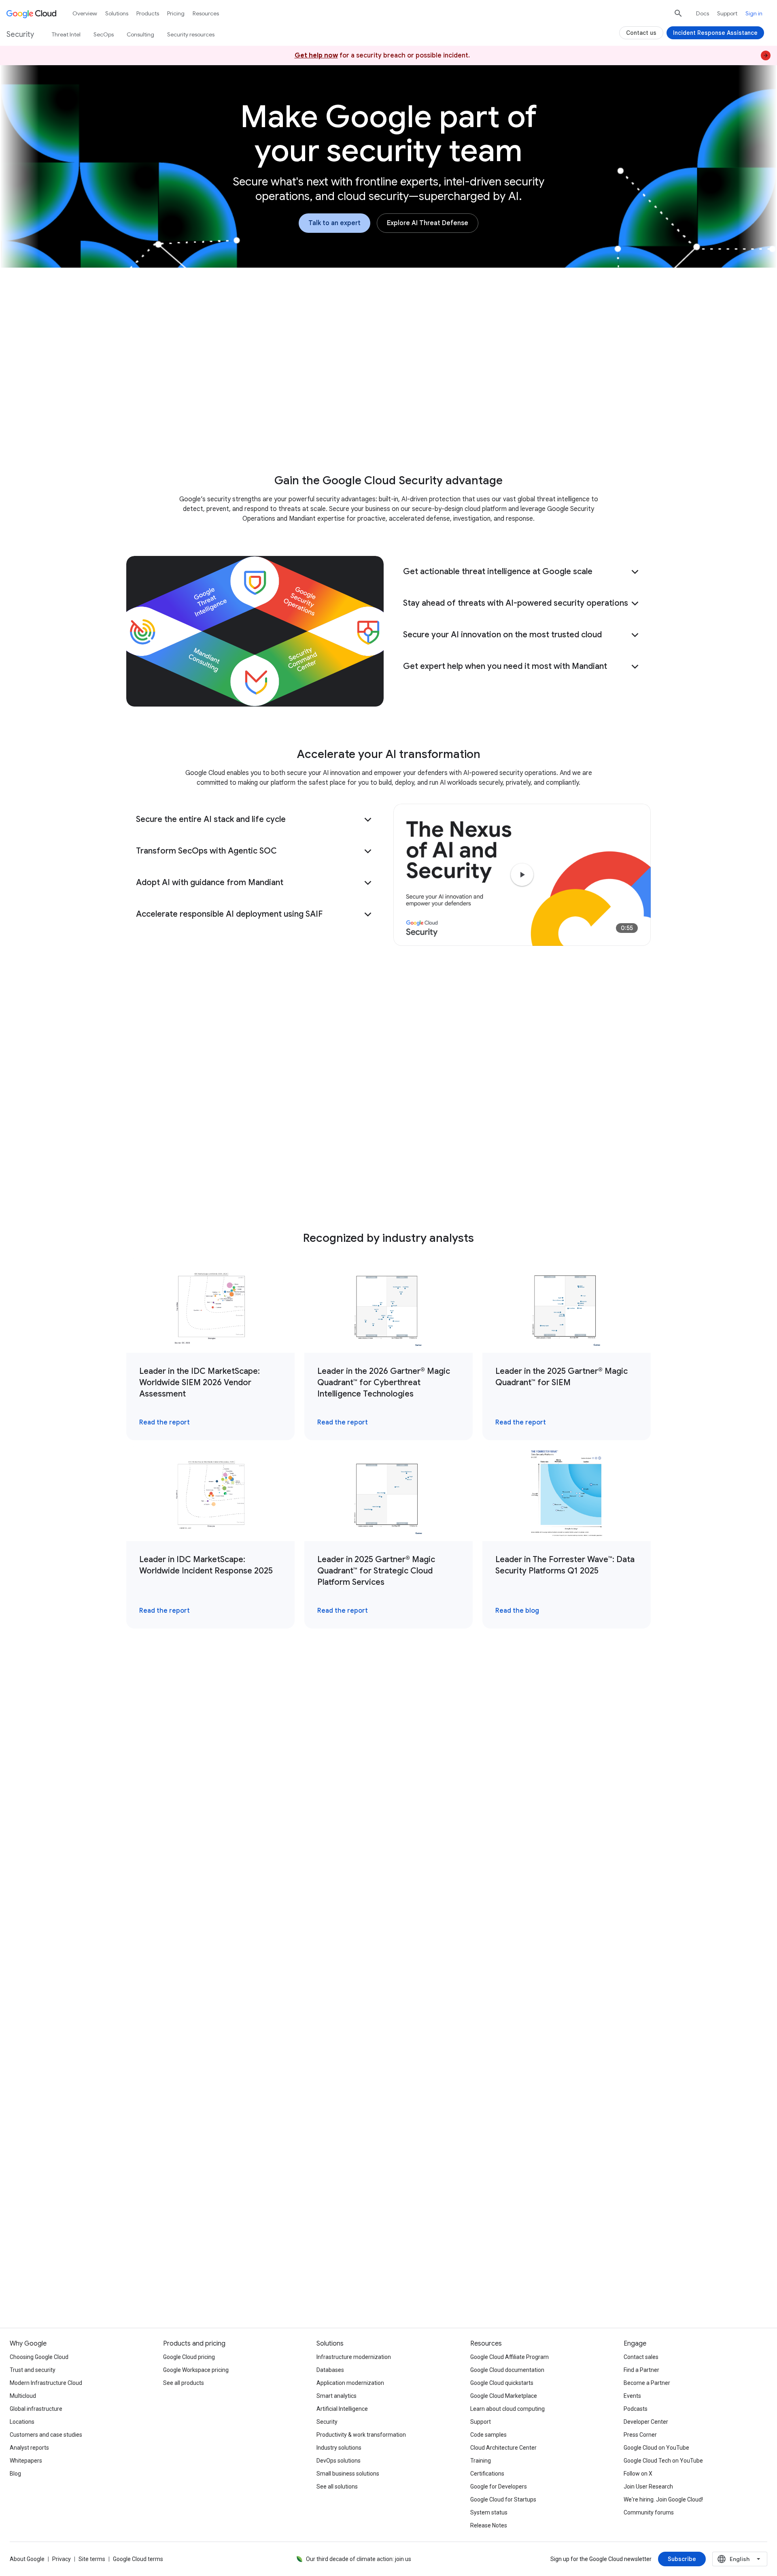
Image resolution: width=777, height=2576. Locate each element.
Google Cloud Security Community (213, 2279)
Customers (390, 428)
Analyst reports (29, 2448)
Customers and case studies (46, 2435)
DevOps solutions (339, 2461)
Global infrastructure (36, 2409)
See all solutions (337, 2487)
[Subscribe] (682, 2559)
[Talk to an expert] (334, 223)
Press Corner (640, 2435)
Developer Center (646, 2422)
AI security (337, 428)
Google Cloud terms (138, 2559)
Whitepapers (26, 2461)
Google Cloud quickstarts (502, 2383)
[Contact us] (197, 2174)
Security (327, 2422)
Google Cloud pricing (189, 2357)
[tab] (260, 1728)
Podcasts (636, 2409)
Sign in (754, 13)
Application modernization (350, 2383)
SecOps (104, 34)
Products (148, 13)
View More (384, 2046)
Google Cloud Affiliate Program (510, 2357)
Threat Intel (66, 34)
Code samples (488, 2435)
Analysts (440, 428)
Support (727, 13)
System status (489, 2512)
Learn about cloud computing (507, 2409)
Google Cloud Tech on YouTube (663, 2461)
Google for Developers (499, 2487)
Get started (544, 428)
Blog (15, 2474)
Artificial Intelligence (342, 2409)
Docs (703, 13)
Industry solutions (339, 2448)
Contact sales (641, 2357)
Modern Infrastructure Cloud (46, 2383)
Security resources (191, 34)
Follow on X (638, 2474)
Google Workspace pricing (196, 2370)
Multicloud (23, 2396)
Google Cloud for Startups (503, 2499)
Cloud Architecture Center (503, 2448)
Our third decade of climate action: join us (359, 2559)
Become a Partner (647, 2383)
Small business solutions (348, 2474)
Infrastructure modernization (354, 2357)
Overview (85, 13)
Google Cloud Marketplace (504, 2396)
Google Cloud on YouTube (656, 2448)
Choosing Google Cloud (39, 2357)
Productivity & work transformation (361, 2435)
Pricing (176, 13)
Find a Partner (641, 2370)
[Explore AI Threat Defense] (428, 223)
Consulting (140, 34)
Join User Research (648, 2487)
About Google (27, 2559)
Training (481, 2461)
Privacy (62, 2559)
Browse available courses (564, 2279)
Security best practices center (388, 2279)
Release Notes (489, 2525)
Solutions (117, 13)
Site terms (92, 2559)
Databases (330, 2370)
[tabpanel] (388, 1906)
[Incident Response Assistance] (715, 33)
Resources (489, 428)
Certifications (487, 2474)
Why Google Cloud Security (258, 428)
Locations (22, 2422)
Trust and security (33, 2370)
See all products (184, 2383)
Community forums (649, 2512)
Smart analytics (336, 2396)
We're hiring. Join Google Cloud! (663, 2499)
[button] (522, 572)
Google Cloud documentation (507, 2370)
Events (632, 2396)
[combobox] (740, 2559)
